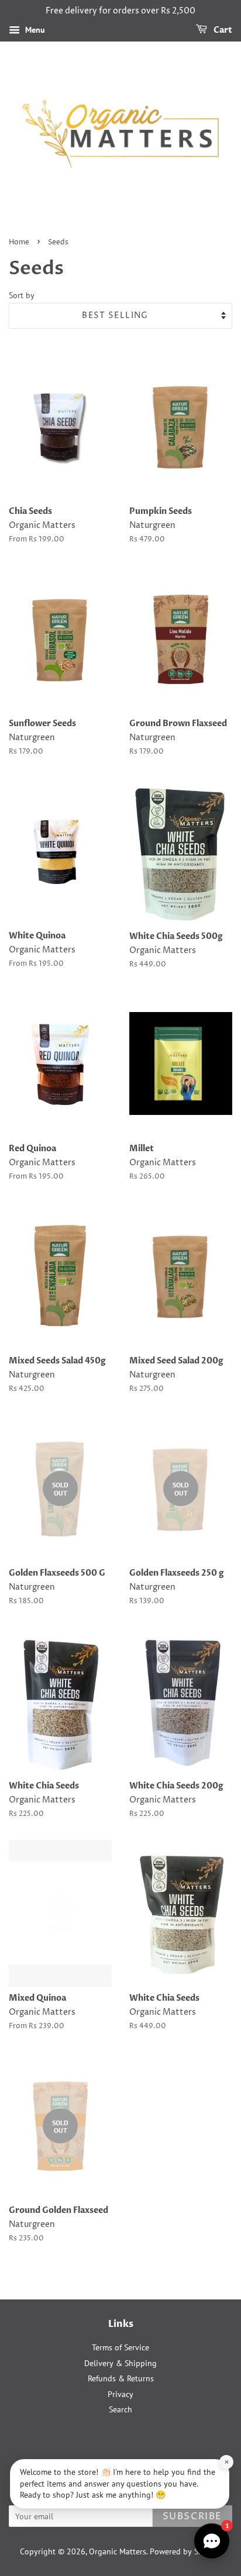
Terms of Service (120, 2347)
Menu (34, 30)
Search (120, 2409)
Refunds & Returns (121, 2378)
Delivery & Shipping (120, 2363)
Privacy (120, 2394)
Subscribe (192, 2516)
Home (19, 242)
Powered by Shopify (185, 2551)
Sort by (22, 295)
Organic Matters (118, 2551)
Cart (222, 30)
